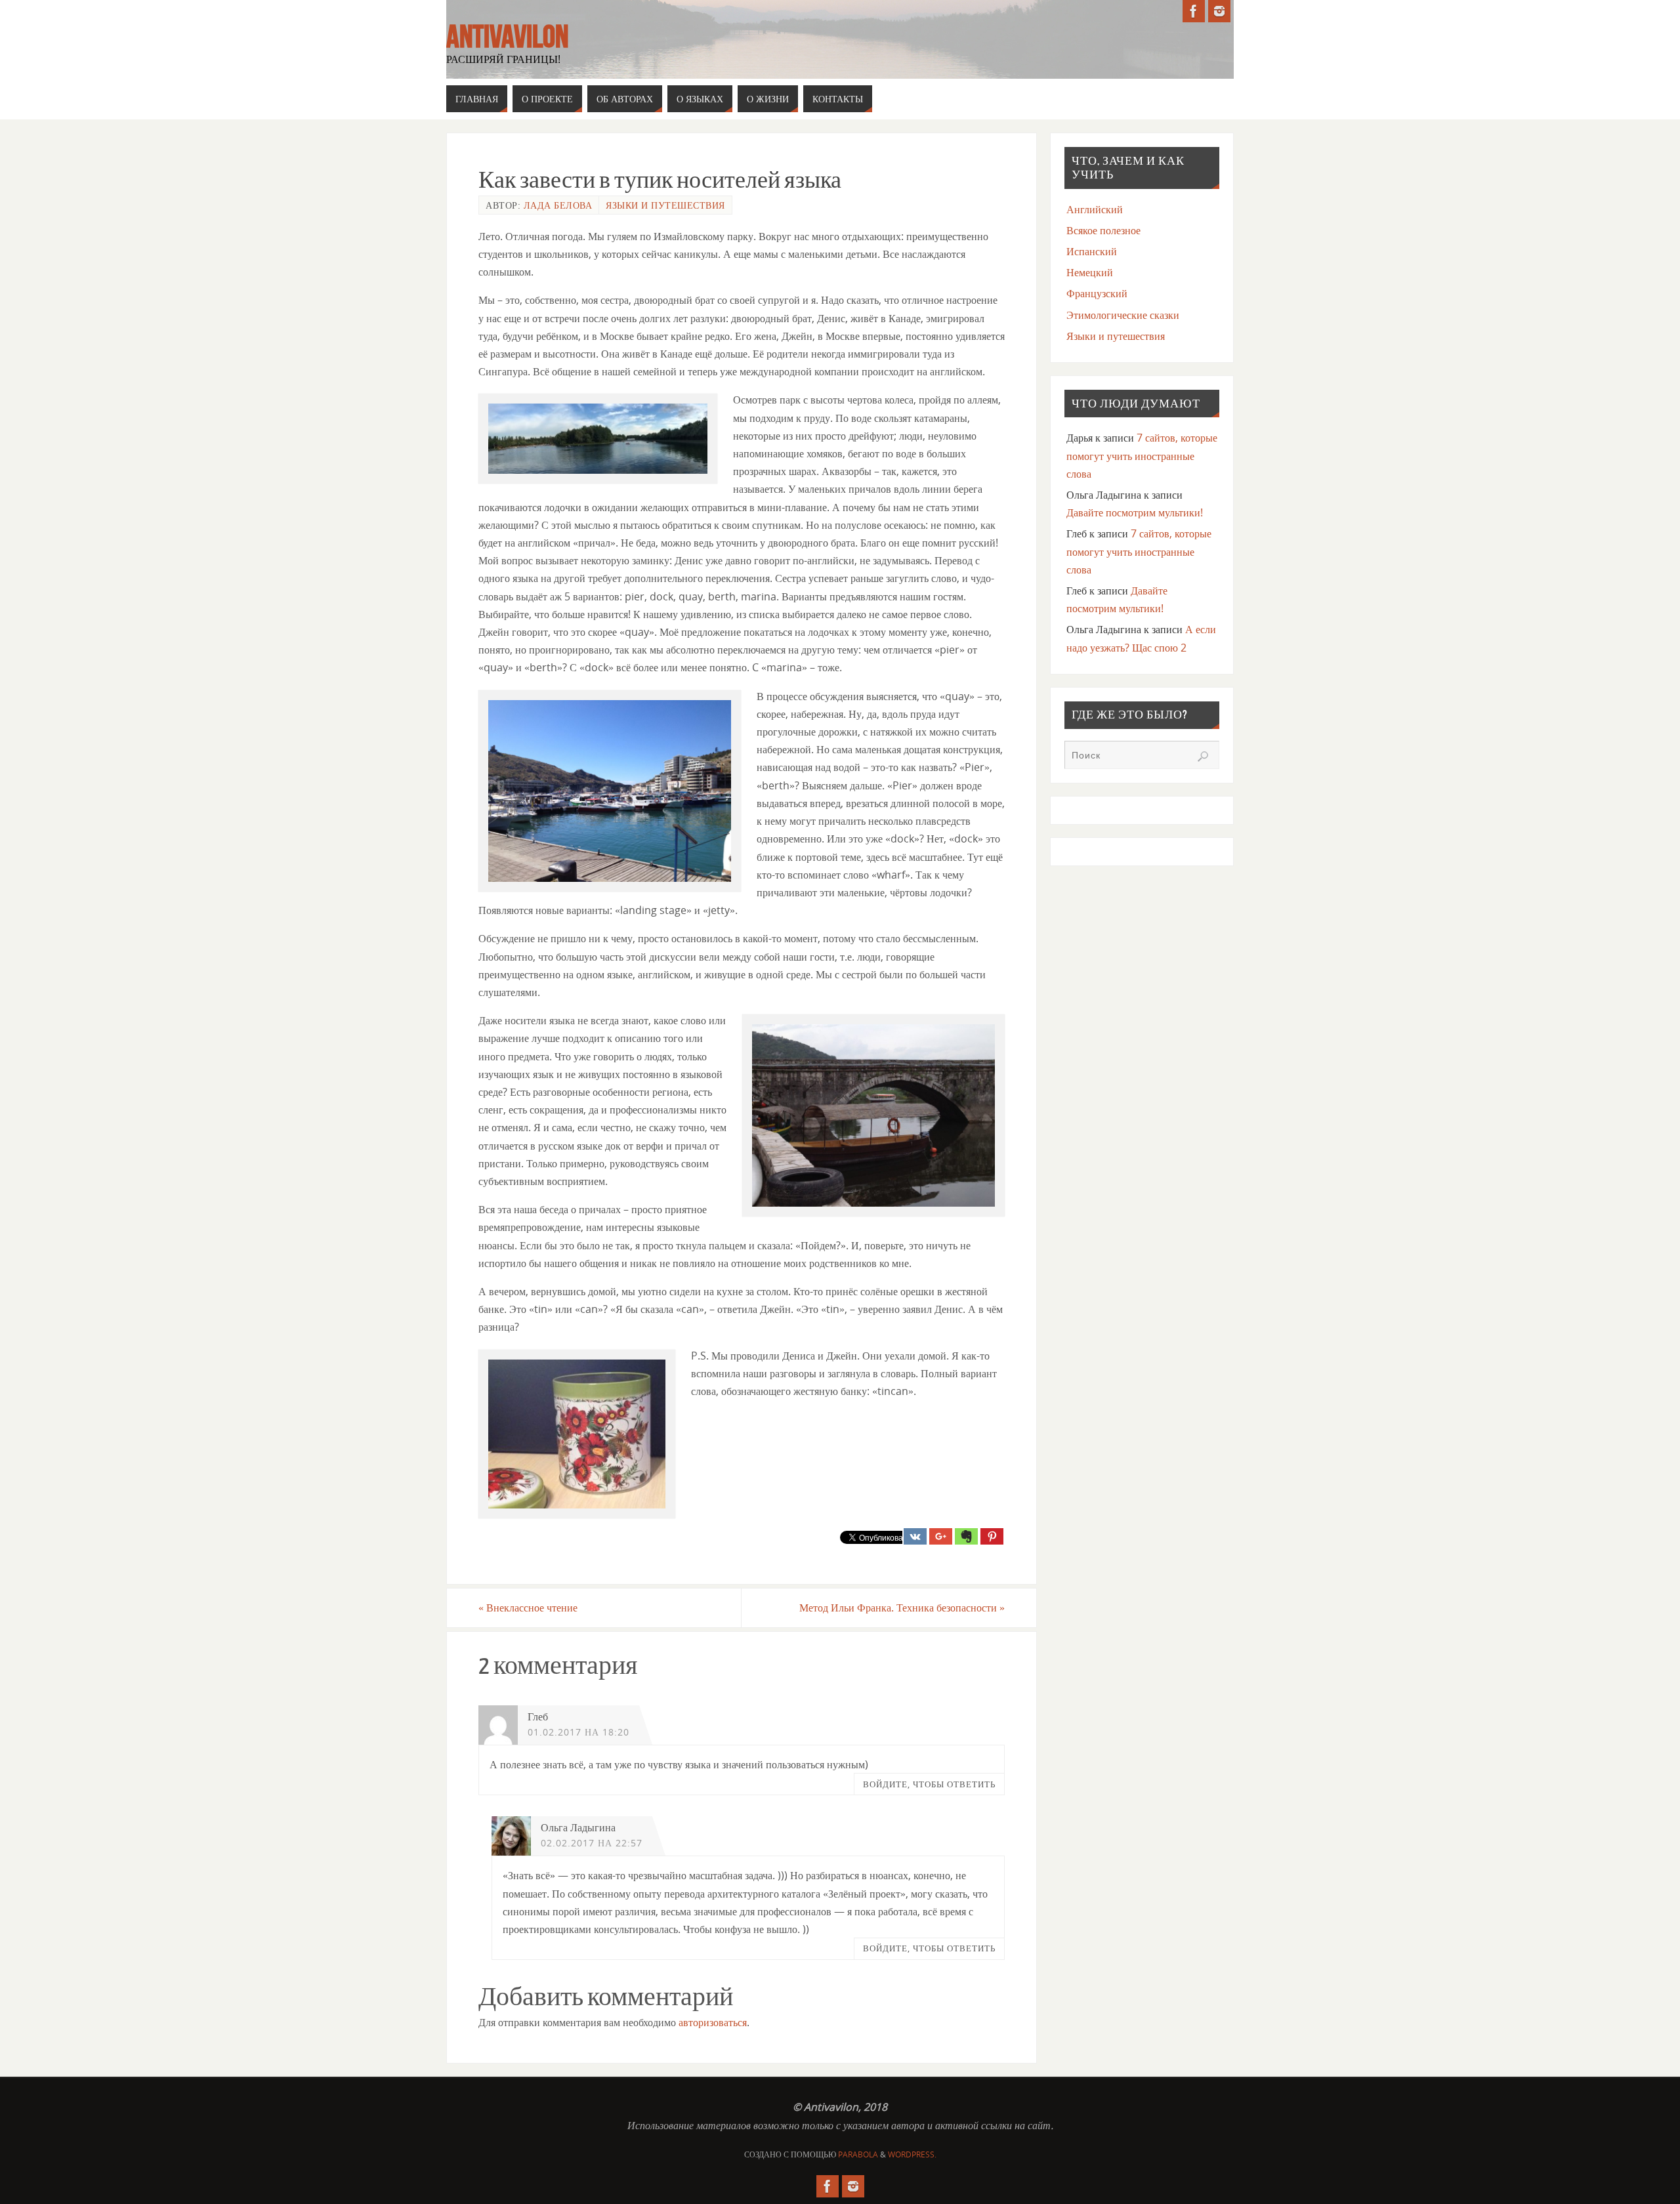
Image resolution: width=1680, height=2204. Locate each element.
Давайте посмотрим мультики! (1135, 512)
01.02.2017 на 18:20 (578, 1732)
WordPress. (912, 2154)
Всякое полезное (1103, 230)
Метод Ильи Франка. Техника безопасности (902, 1608)
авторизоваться (713, 2022)
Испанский (1092, 251)
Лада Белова (558, 205)
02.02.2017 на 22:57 (592, 1843)
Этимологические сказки (1123, 315)
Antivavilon (507, 37)
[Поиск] (1203, 757)
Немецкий (1090, 272)
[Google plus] (941, 1536)
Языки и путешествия (665, 205)
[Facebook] (1194, 11)
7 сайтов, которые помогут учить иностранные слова (1142, 455)
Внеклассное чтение (528, 1608)
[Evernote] (966, 1536)
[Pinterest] (992, 1536)
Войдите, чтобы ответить (929, 1784)
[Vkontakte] (915, 1536)
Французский (1097, 293)
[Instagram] (1219, 11)
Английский (1095, 209)
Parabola (858, 2154)
